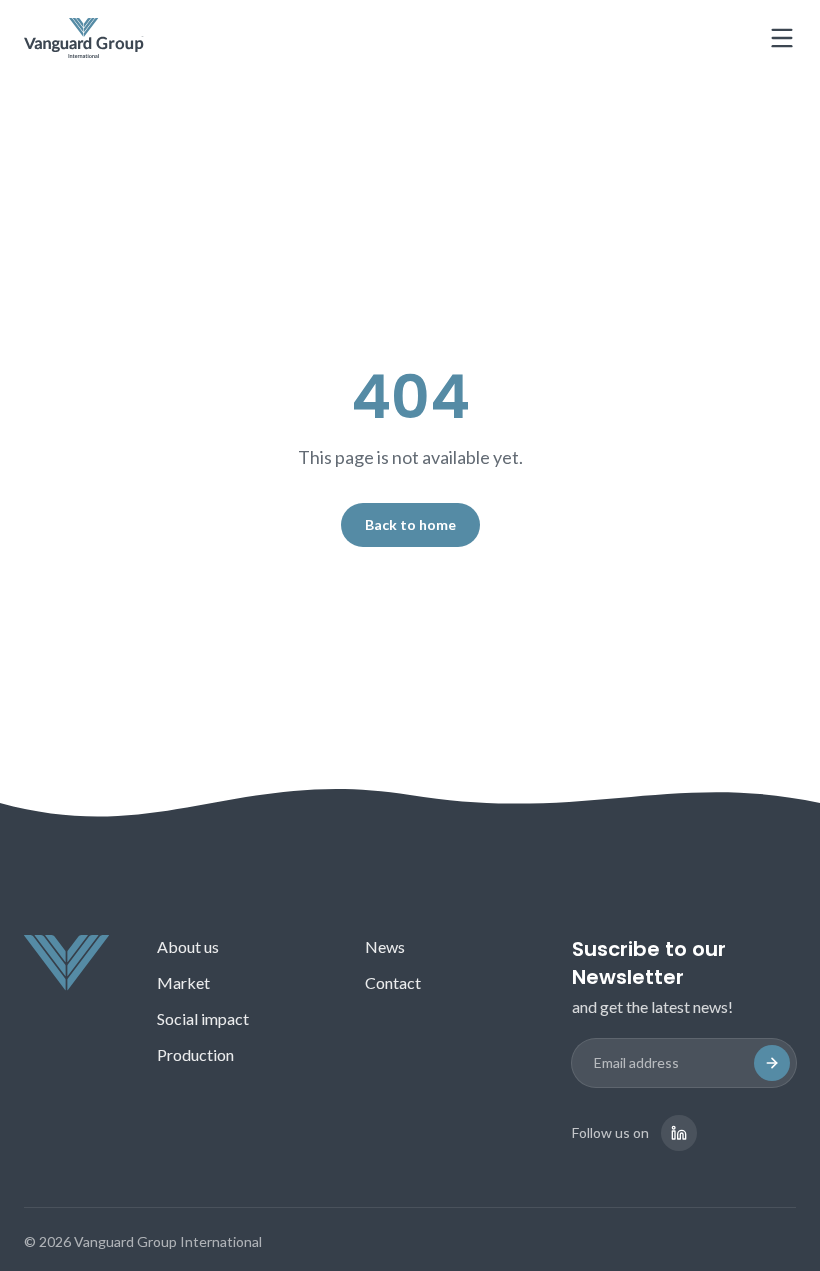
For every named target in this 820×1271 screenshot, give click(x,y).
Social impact (203, 1018)
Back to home (410, 524)
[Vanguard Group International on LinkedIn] (679, 1133)
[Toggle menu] (782, 38)
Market (183, 982)
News (385, 946)
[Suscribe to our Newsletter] (772, 1063)
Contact (393, 982)
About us (188, 946)
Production (195, 1054)
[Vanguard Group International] (84, 38)
